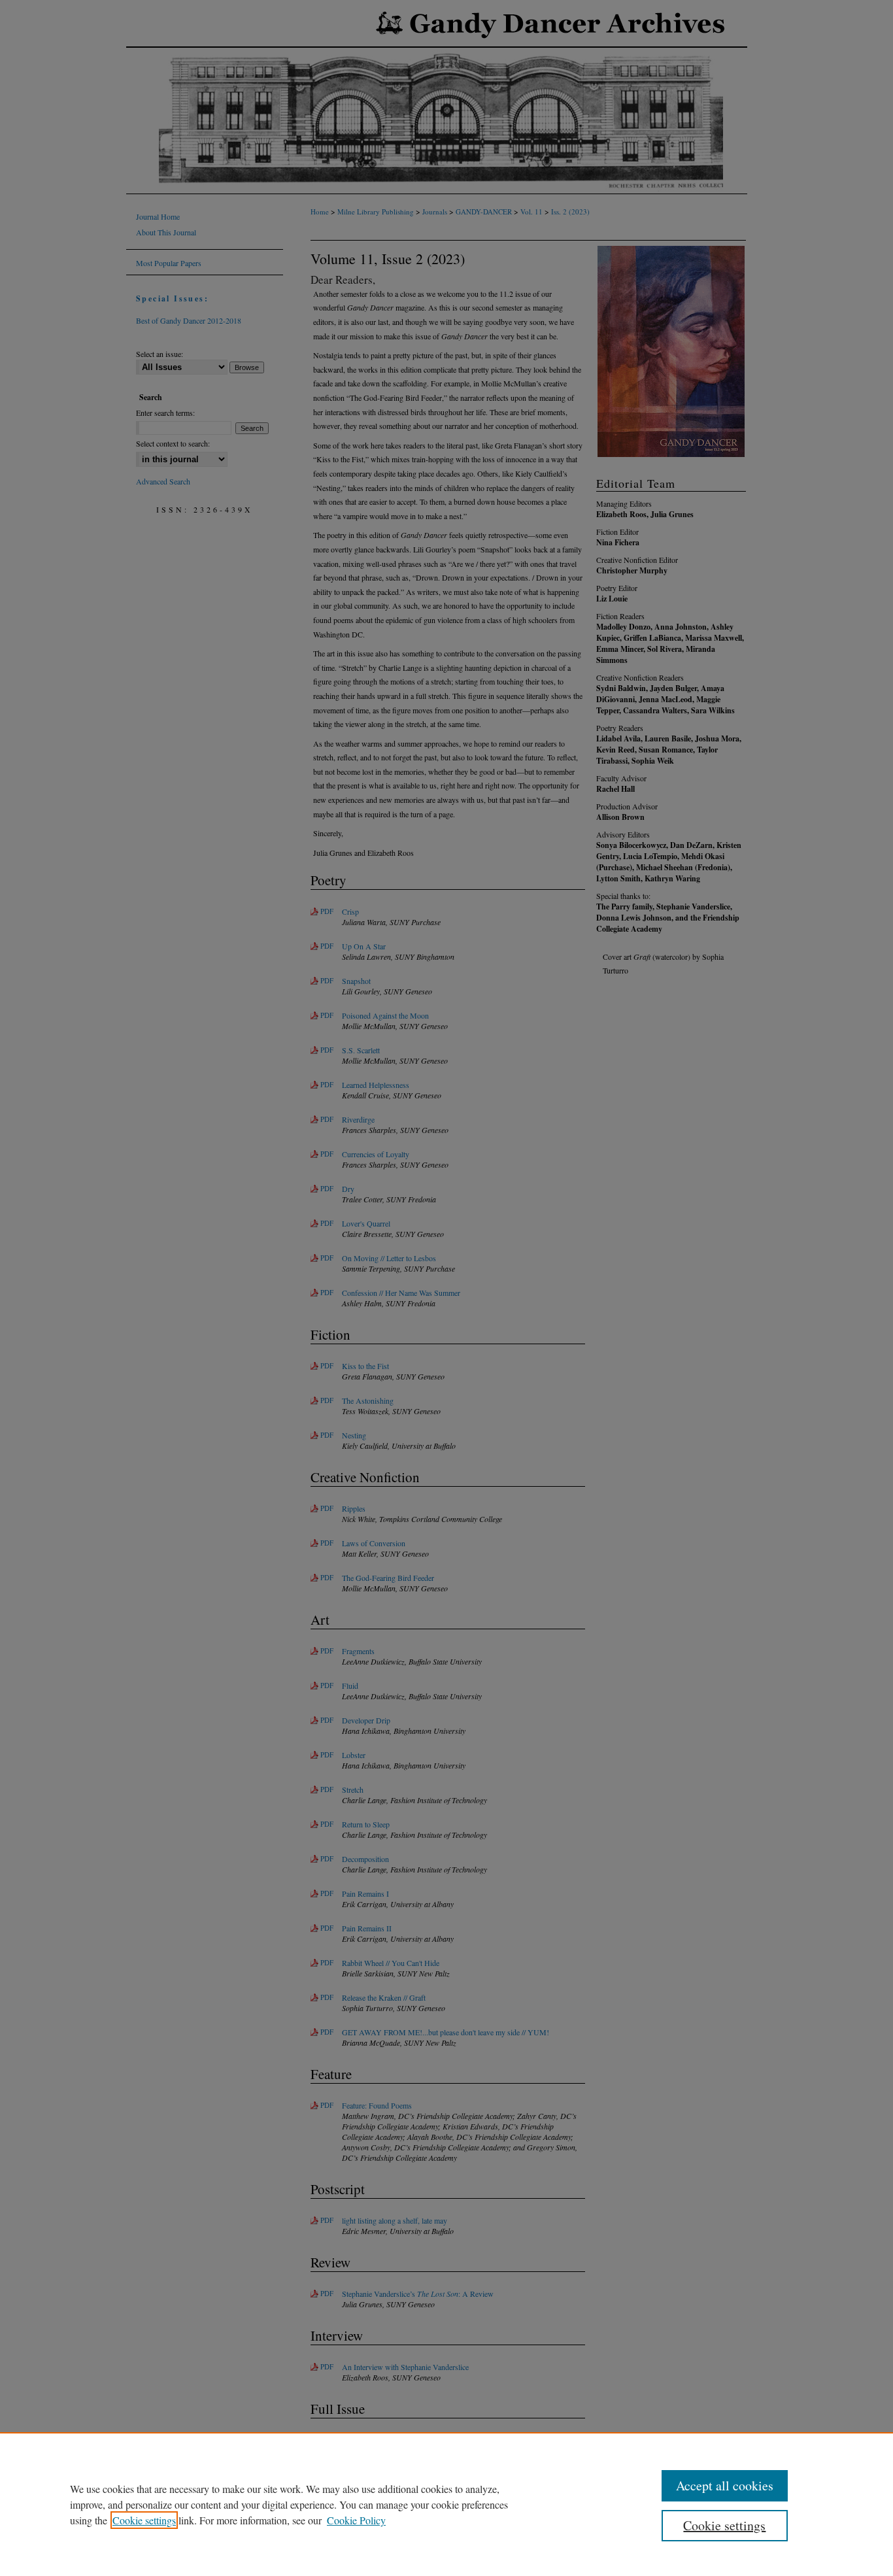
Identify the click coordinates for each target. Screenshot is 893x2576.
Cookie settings (144, 2520)
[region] (446, 2504)
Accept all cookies (725, 2485)
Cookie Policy (356, 2520)
